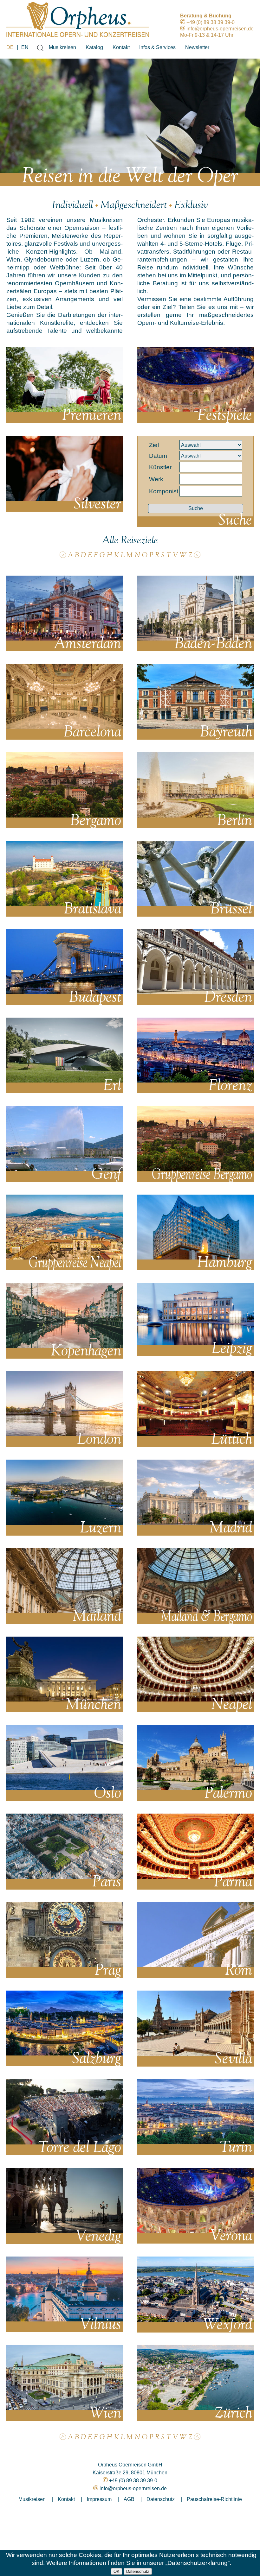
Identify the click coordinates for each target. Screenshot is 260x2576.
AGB (129, 2499)
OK (117, 2571)
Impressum (99, 2499)
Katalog (94, 47)
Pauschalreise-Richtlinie (214, 2499)
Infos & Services (157, 47)
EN (25, 47)
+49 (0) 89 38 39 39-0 (211, 22)
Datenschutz (138, 2571)
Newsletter (197, 47)
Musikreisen (62, 47)
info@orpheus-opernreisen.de (220, 29)
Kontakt (121, 47)
